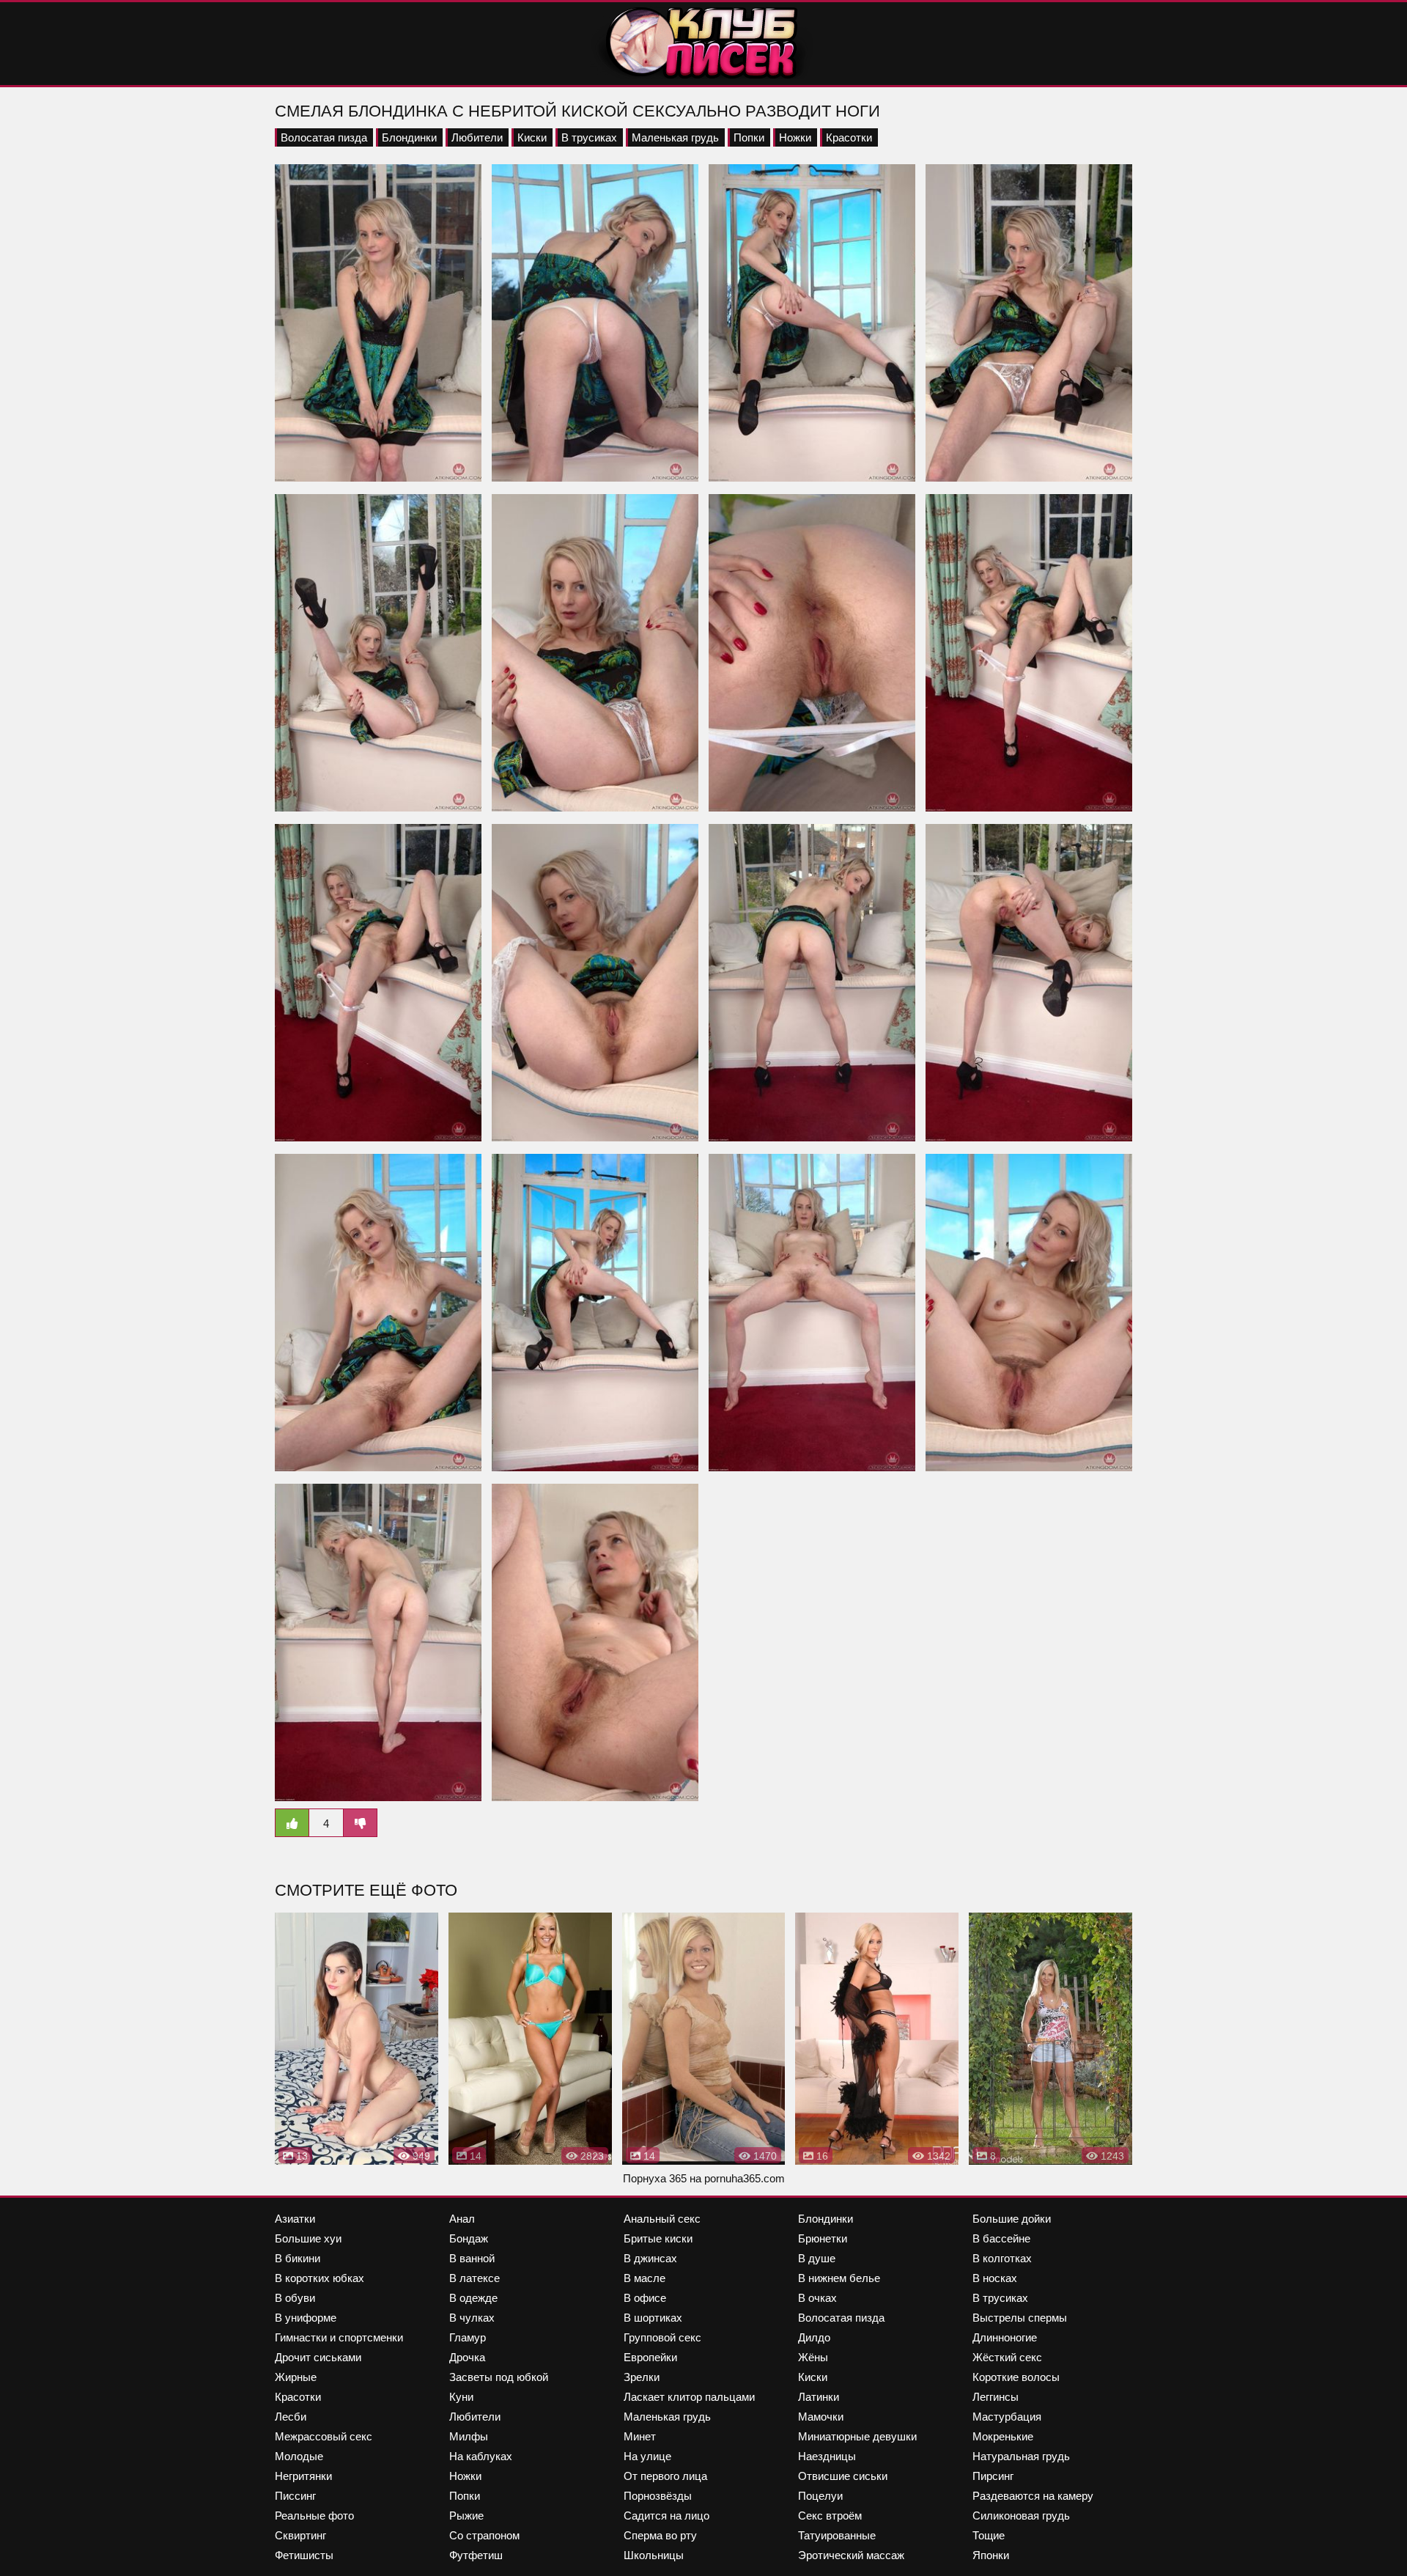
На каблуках (481, 2456)
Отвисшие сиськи (843, 2476)
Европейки (650, 2357)
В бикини (298, 2258)
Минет (640, 2436)
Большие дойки (1012, 2219)
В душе (817, 2258)
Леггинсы (996, 2397)
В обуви (295, 2298)
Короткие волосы (1016, 2377)
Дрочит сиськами (318, 2357)
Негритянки (303, 2476)
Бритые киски (658, 2238)
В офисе (645, 2298)
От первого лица (665, 2476)
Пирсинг (993, 2476)
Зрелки (642, 2377)
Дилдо (814, 2337)
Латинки (819, 2397)
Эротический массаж (851, 2555)
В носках (995, 2278)
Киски (532, 137)
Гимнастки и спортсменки (339, 2337)
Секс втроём (830, 2516)
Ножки (795, 137)
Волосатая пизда (324, 137)
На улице (647, 2456)
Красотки (849, 137)
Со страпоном (484, 2535)
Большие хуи (308, 2238)
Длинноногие (1005, 2337)
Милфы (469, 2436)
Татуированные (837, 2535)
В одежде (473, 2298)
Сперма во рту (660, 2535)
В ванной (472, 2258)
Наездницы (827, 2456)
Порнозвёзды (658, 2496)
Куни (461, 2397)
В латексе (474, 2278)
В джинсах (650, 2258)
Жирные (296, 2377)
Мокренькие (1003, 2436)
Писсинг (295, 2496)
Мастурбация (1007, 2417)
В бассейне (1001, 2238)
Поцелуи (820, 2496)
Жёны (813, 2357)
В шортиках (653, 2318)
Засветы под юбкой (499, 2377)
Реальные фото (314, 2516)
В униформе (306, 2318)
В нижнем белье (839, 2278)
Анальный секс (662, 2219)
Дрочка (467, 2357)
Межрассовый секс (324, 2436)
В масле (645, 2278)
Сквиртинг (300, 2535)
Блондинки (409, 137)
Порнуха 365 (655, 2178)
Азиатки (295, 2219)
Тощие (989, 2535)
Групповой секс (662, 2337)
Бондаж (469, 2238)
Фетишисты (304, 2555)
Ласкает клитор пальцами (689, 2397)
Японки (991, 2555)
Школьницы (654, 2555)
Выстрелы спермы (1020, 2318)
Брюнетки (823, 2238)
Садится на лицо (666, 2516)
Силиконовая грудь (1021, 2516)
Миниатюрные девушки (857, 2436)
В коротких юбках (320, 2278)
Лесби (291, 2417)
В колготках (1002, 2258)
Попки (749, 137)
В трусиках (589, 137)
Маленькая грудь (675, 137)
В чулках (472, 2318)
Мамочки (821, 2417)
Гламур (468, 2337)
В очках (817, 2298)
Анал (462, 2219)
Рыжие (466, 2516)
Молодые (299, 2456)
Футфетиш (476, 2555)
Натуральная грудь (1021, 2456)
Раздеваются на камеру (1033, 2496)
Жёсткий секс (1007, 2357)
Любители (477, 137)
